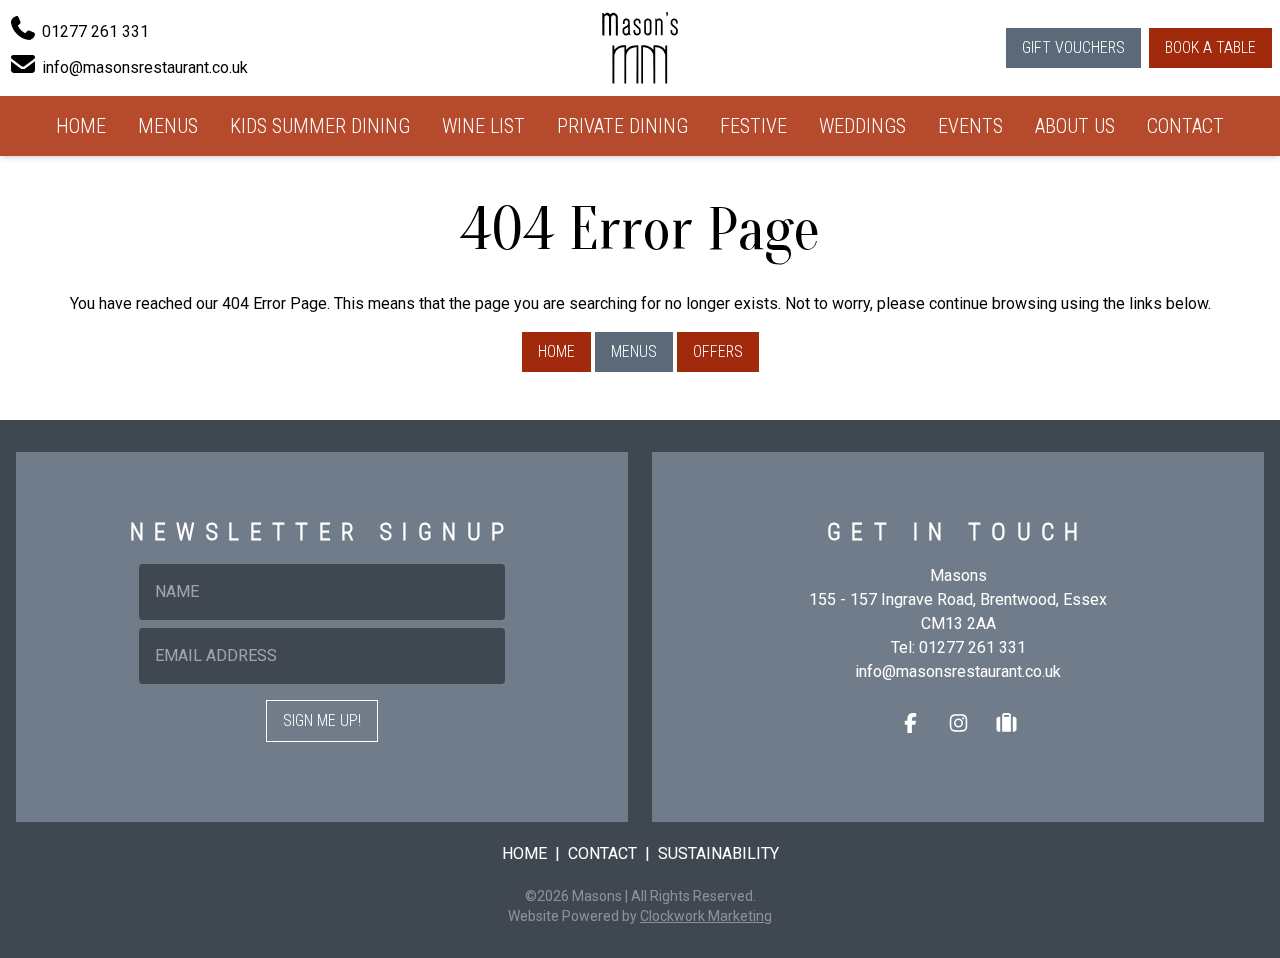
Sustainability (718, 853)
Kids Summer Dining (320, 126)
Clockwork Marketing (706, 916)
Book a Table (1210, 47)
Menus (168, 126)
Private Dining (622, 126)
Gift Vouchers (1073, 47)
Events (970, 126)
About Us (1075, 126)
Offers (718, 351)
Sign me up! (322, 720)
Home (81, 126)
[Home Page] (640, 48)
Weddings (862, 126)
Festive (753, 126)
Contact (1185, 126)
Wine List (483, 126)
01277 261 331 (972, 647)
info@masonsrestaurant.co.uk (958, 671)
